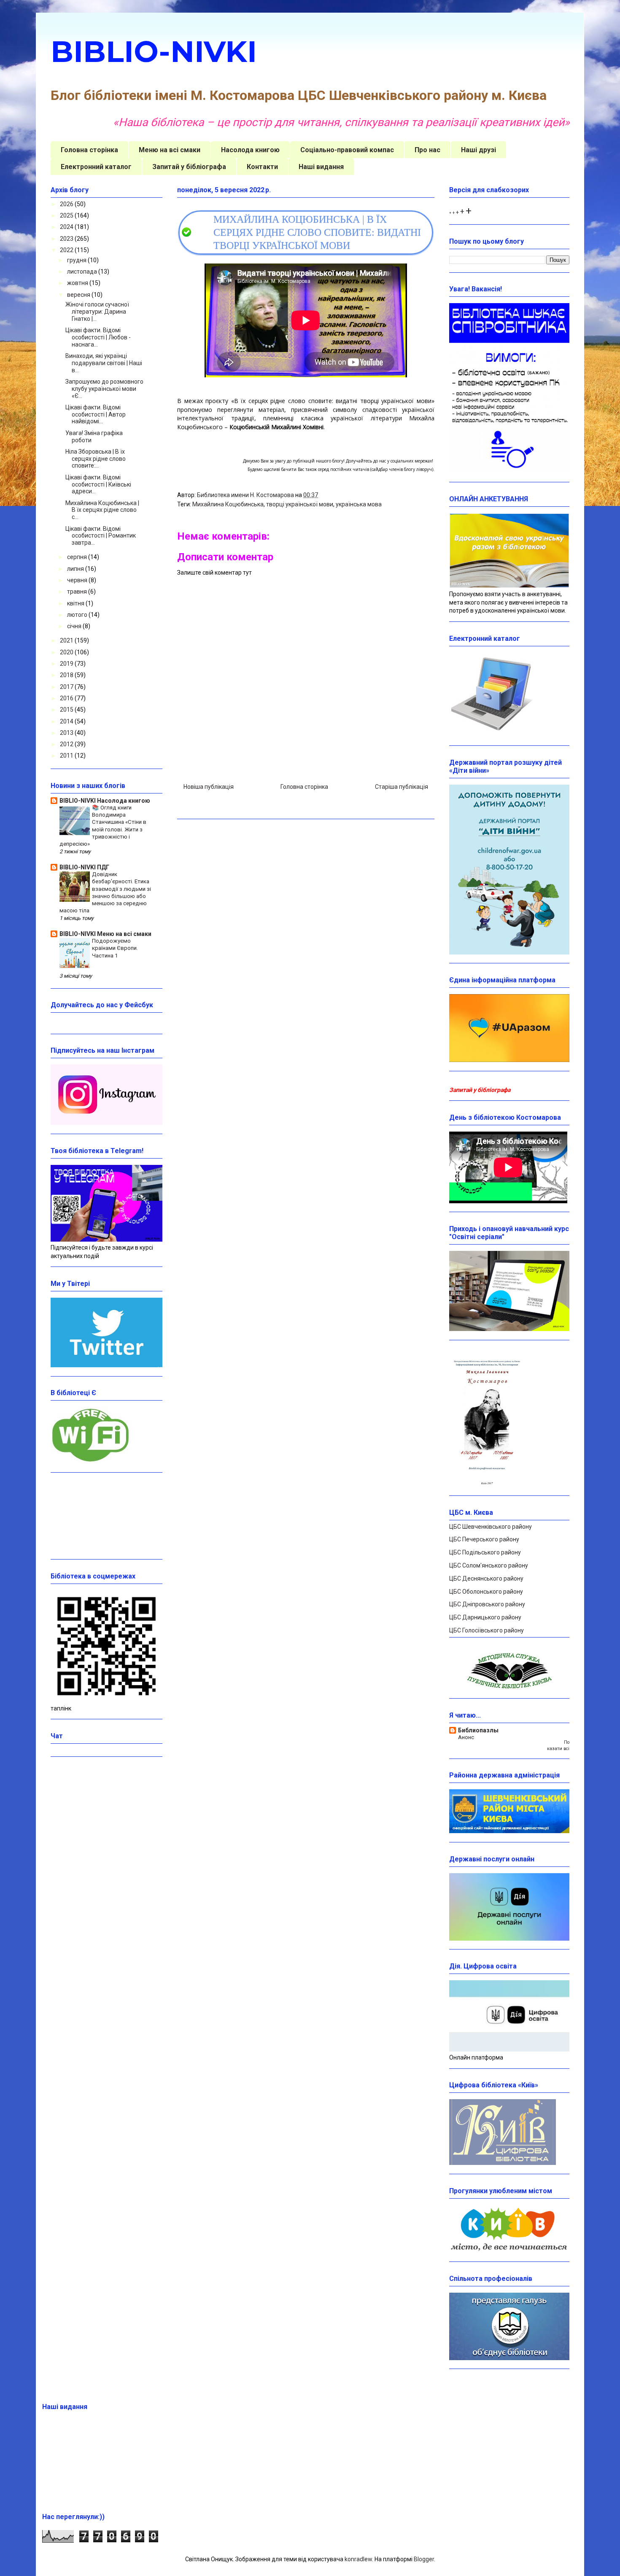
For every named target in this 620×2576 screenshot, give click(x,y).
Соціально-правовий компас (347, 150)
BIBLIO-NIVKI (154, 51)
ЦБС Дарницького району (485, 1617)
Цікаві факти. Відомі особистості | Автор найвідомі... (96, 414)
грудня (77, 260)
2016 (67, 698)
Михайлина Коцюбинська (228, 504)
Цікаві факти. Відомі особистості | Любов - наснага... (98, 337)
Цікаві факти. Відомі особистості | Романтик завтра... (101, 536)
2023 (67, 239)
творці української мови (300, 504)
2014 (67, 721)
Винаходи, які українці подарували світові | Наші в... (104, 363)
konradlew (358, 2559)
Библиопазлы (478, 1730)
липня (76, 569)
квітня (76, 603)
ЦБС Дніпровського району (487, 1604)
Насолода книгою (250, 150)
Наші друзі (478, 150)
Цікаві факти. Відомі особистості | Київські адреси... (98, 484)
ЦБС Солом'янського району (489, 1565)
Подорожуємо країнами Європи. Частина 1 (115, 948)
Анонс (466, 1737)
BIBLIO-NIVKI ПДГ (84, 867)
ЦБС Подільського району (485, 1552)
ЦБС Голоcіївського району (487, 1630)
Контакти (262, 167)
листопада (83, 272)
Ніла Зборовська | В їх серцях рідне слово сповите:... (96, 459)
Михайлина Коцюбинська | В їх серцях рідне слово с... (102, 510)
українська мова (359, 504)
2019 (67, 664)
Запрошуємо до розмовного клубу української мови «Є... (104, 389)
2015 (67, 710)
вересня (79, 295)
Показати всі (558, 1745)
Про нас (427, 150)
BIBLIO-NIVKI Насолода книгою (105, 801)
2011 (67, 756)
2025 (67, 215)
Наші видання (321, 167)
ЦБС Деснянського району (486, 1578)
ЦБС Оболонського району (486, 1592)
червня (78, 580)
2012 (67, 744)
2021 (67, 640)
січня (75, 626)
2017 (67, 687)
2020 (67, 652)
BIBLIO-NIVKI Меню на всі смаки (105, 934)
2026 (67, 204)
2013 (67, 733)
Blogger (424, 2559)
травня (78, 592)
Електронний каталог (96, 167)
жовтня (78, 283)
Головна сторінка (89, 150)
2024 (67, 227)
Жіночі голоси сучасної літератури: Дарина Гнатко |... (97, 312)
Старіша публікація (402, 787)
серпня (78, 557)
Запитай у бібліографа (189, 167)
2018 (67, 675)
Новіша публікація (209, 787)
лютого (78, 615)
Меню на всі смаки (170, 150)
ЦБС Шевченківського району (491, 1527)
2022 (67, 250)
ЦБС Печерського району (484, 1539)
